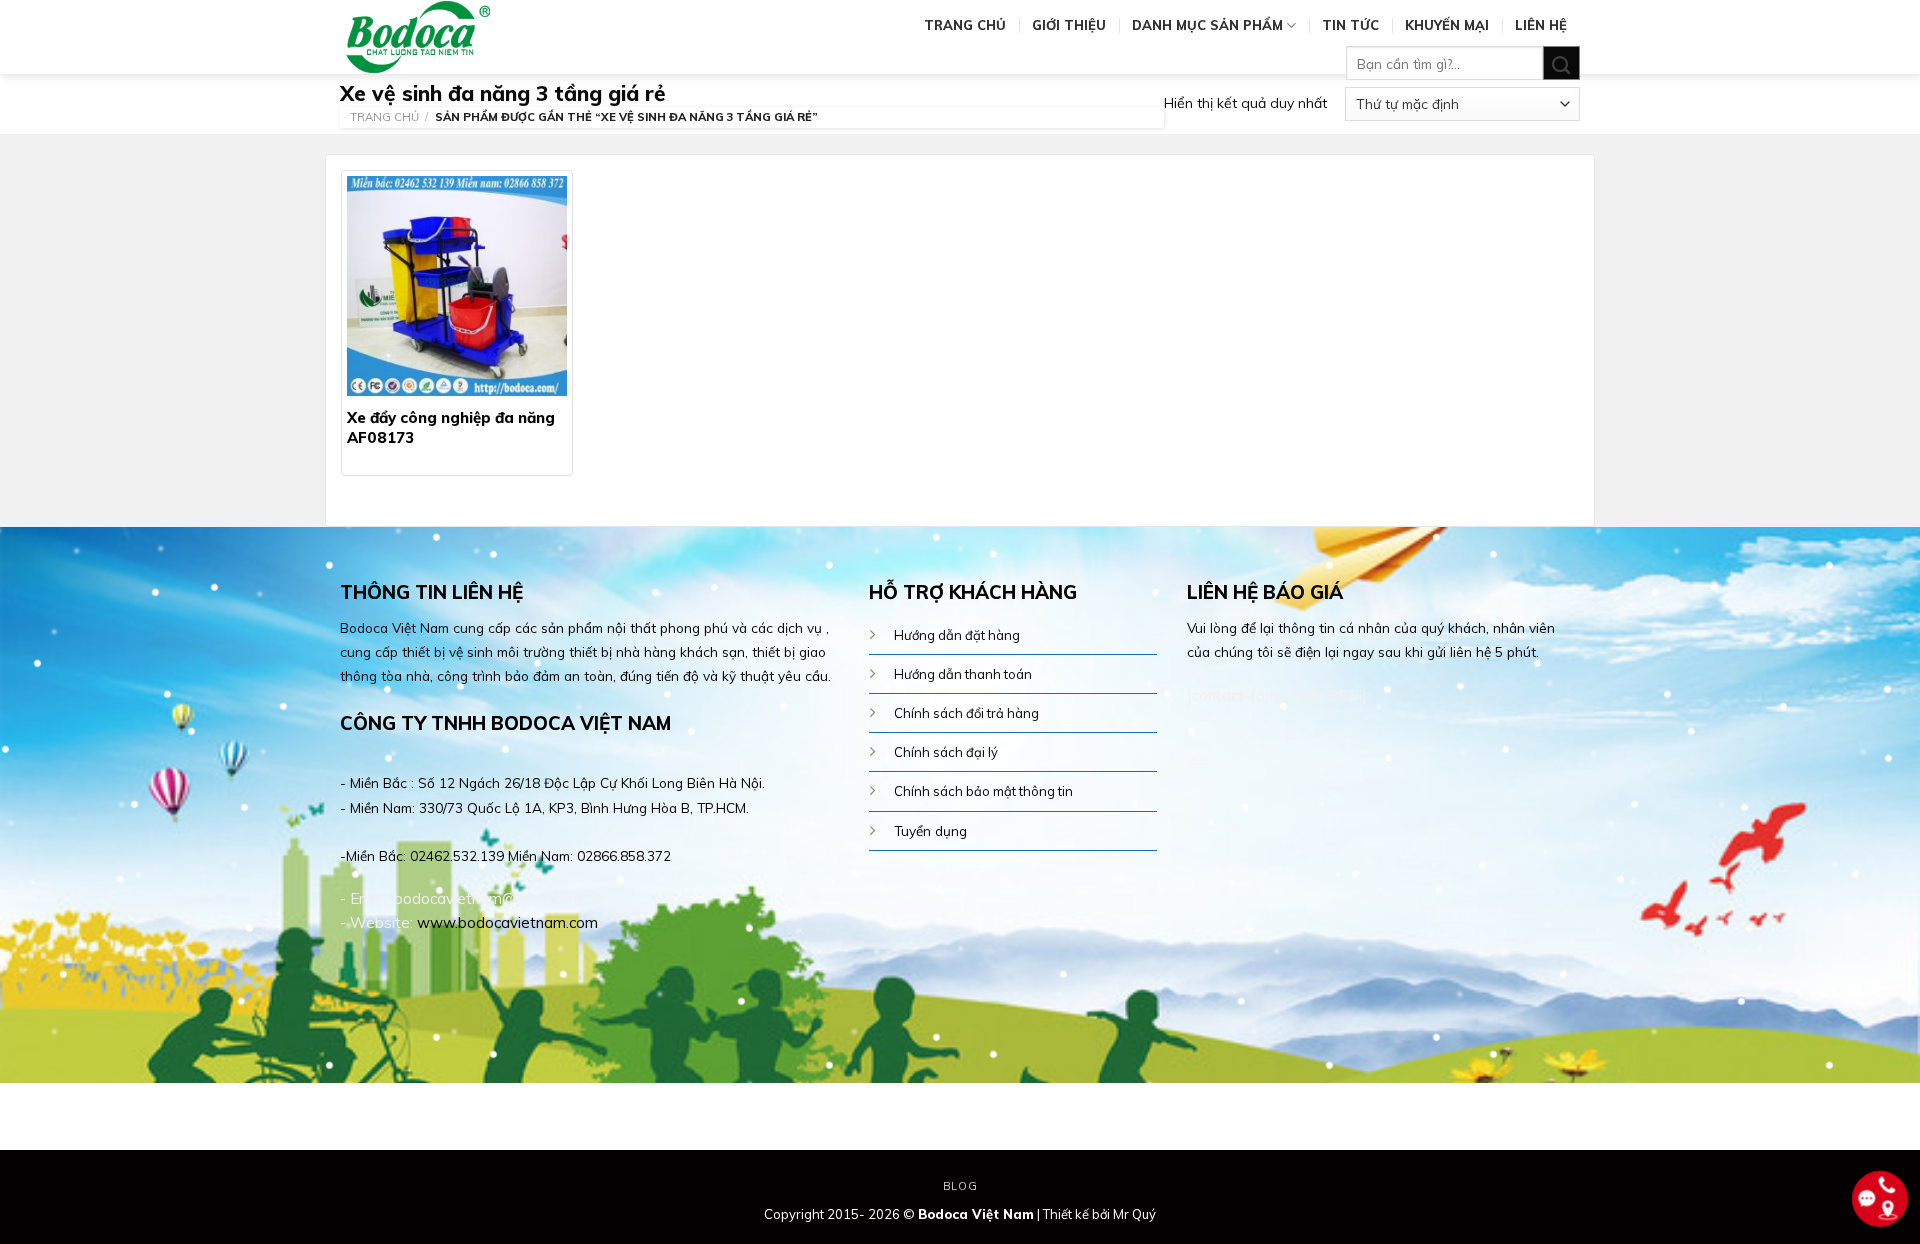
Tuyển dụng (930, 830)
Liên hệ (1541, 25)
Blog (960, 1186)
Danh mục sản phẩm (1207, 25)
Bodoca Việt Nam (976, 1214)
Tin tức (1350, 25)
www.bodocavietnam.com (507, 922)
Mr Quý (1134, 1214)
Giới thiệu (1069, 25)
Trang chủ (965, 25)
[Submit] (1561, 63)
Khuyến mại (1447, 25)
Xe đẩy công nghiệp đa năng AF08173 (451, 427)
